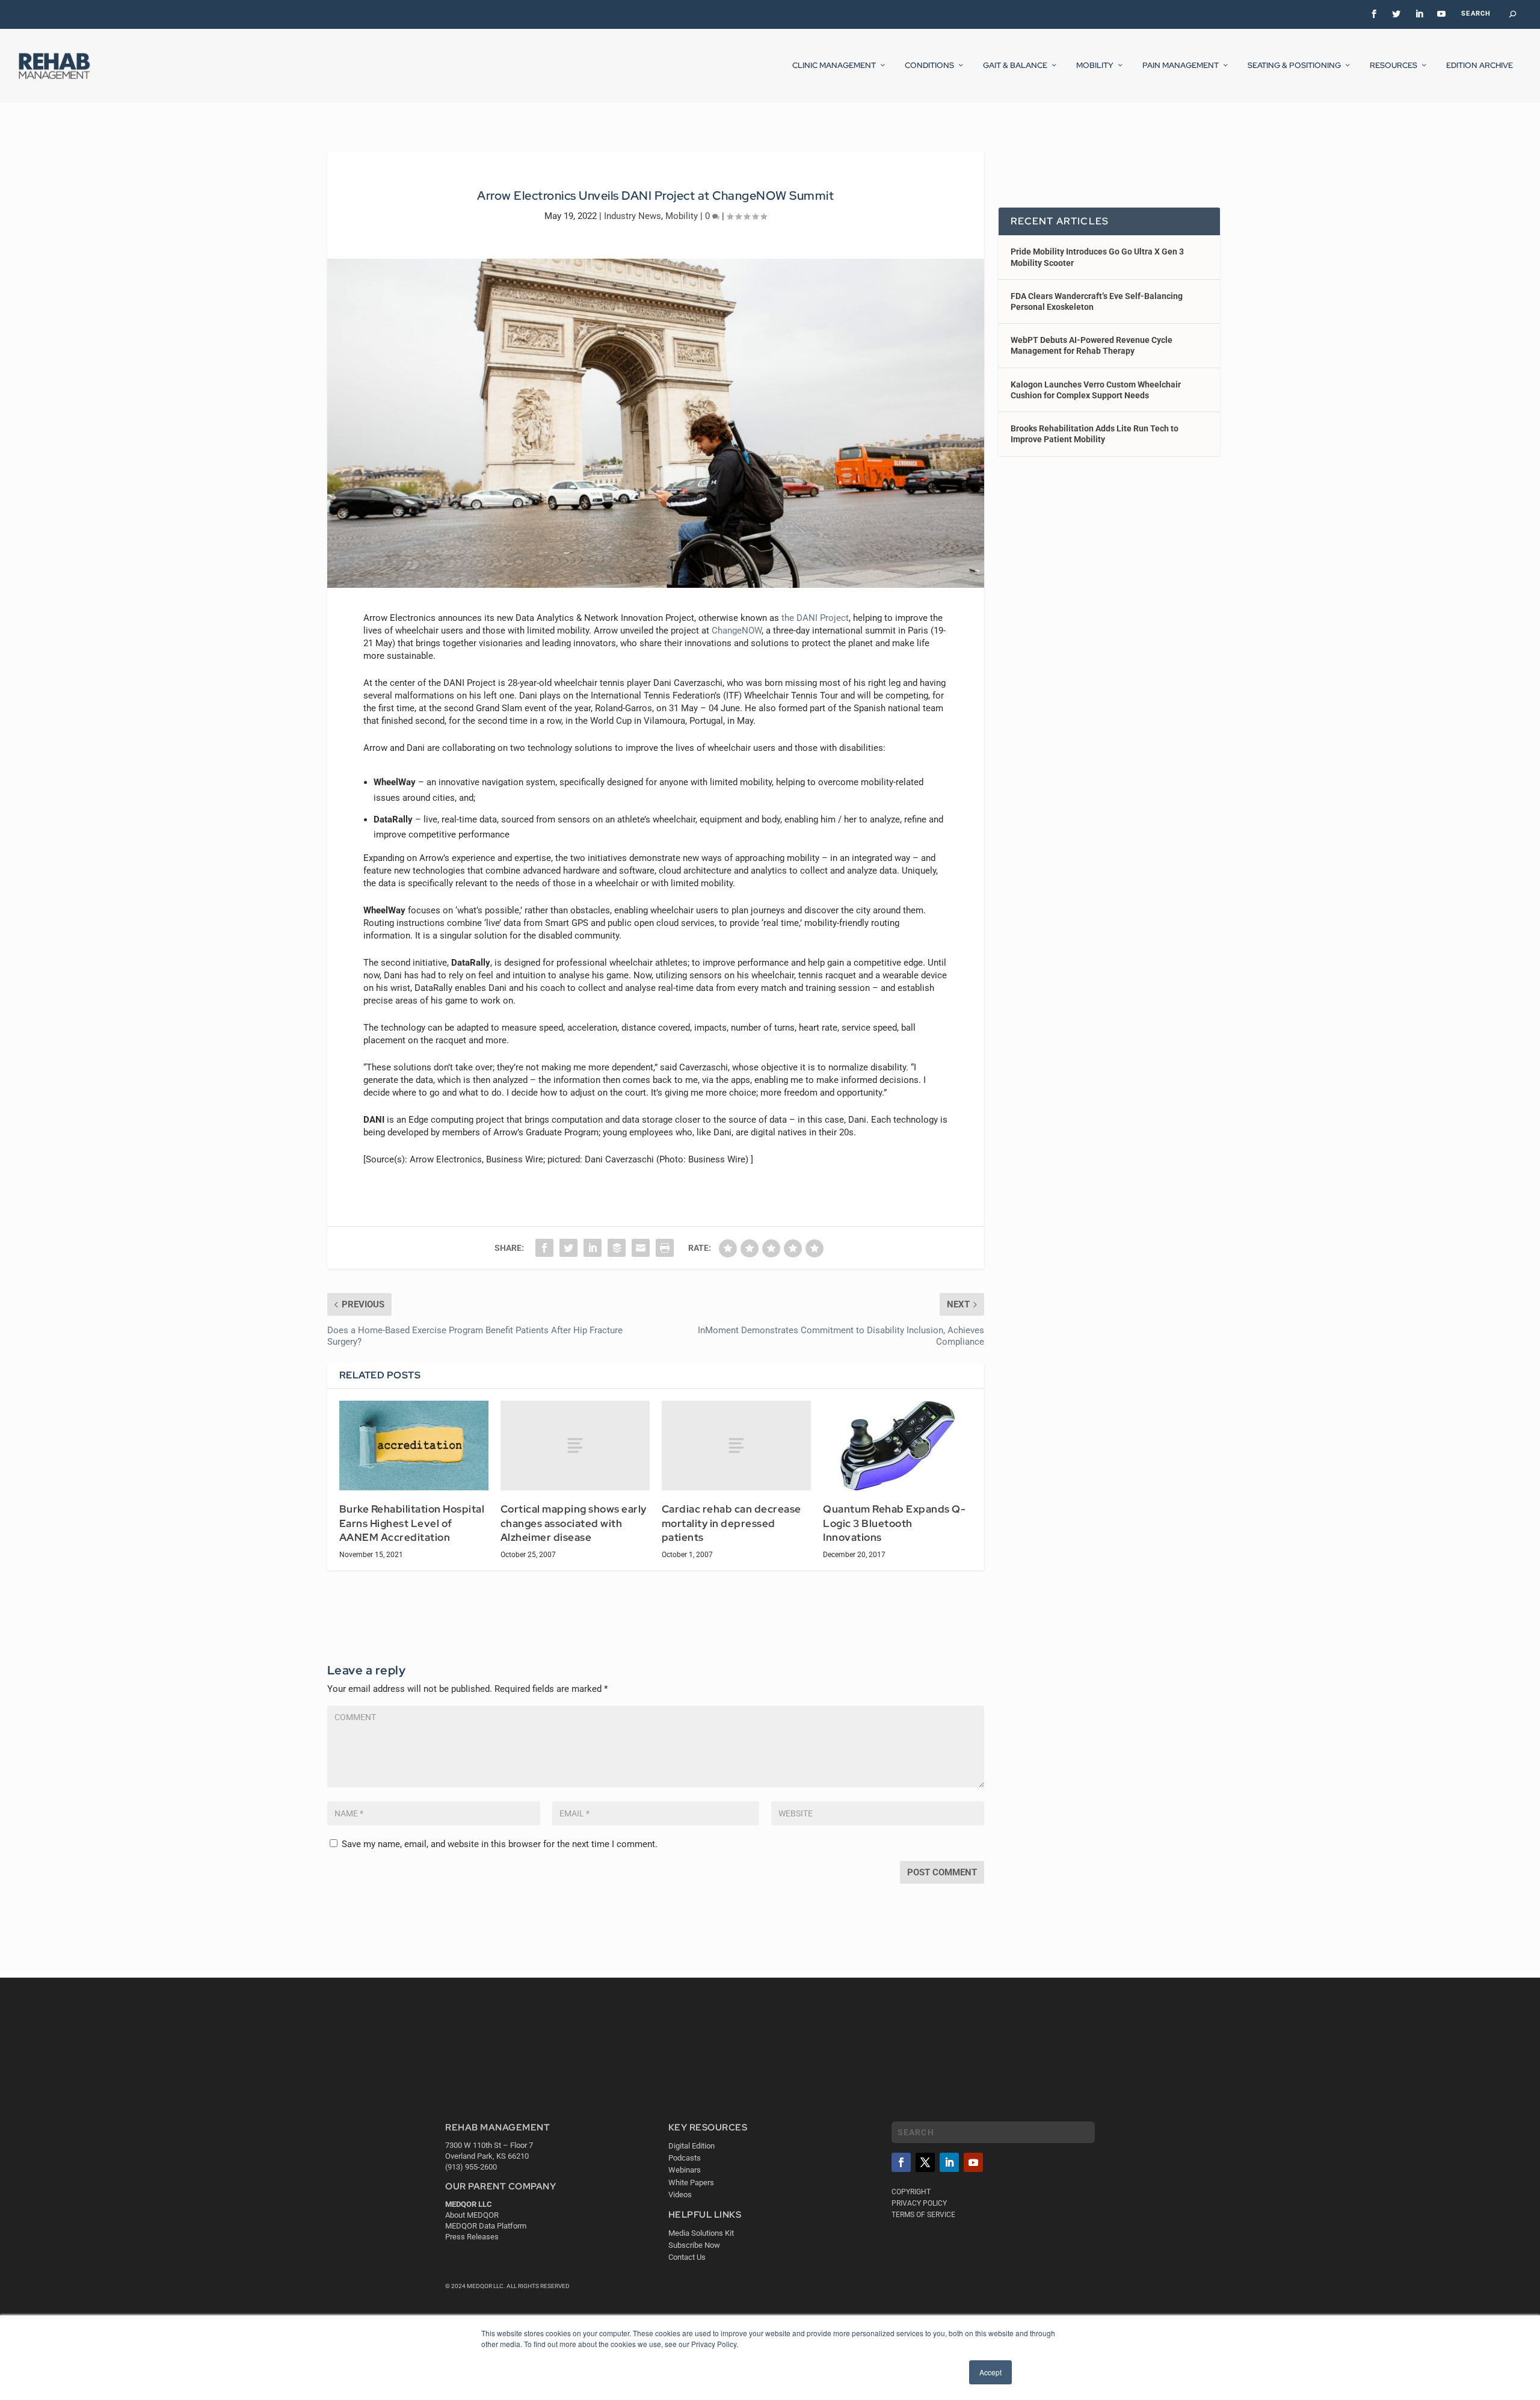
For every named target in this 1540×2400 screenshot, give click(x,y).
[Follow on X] (925, 2162)
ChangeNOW (737, 631)
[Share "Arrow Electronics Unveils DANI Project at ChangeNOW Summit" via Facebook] (544, 1248)
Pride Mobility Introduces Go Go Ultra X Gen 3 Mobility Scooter (1097, 257)
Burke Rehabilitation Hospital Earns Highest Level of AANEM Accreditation (412, 1523)
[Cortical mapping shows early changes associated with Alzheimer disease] (575, 1445)
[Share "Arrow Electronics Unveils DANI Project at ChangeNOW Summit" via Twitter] (568, 1248)
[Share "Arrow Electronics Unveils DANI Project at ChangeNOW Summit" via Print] (665, 1248)
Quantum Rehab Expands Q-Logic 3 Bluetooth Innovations (894, 1523)
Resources (1394, 66)
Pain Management (1181, 66)
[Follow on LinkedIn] (949, 2162)
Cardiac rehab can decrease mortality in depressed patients (731, 1523)
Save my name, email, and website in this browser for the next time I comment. (500, 1844)
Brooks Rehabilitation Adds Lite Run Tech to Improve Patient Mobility (1095, 434)
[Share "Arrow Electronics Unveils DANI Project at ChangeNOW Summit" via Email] (641, 1248)
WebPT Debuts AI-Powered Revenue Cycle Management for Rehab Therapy (1092, 345)
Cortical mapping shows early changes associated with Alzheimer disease (574, 1523)
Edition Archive (1480, 66)
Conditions (929, 66)
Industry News (633, 216)
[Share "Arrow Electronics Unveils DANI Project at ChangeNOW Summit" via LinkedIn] (593, 1248)
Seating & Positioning (1294, 66)
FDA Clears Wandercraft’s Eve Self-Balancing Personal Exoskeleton (1097, 301)
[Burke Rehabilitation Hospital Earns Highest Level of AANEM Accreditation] (414, 1445)
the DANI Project (815, 618)
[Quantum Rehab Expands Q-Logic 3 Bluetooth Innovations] (898, 1445)
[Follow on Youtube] (973, 2162)
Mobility (1095, 66)
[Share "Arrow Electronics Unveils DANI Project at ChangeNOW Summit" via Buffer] (617, 1248)
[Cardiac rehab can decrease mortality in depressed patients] (736, 1445)
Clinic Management (834, 66)
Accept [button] (990, 2372)
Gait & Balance (1015, 66)
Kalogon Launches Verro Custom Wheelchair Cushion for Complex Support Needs (1096, 390)
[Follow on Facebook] (901, 2162)
